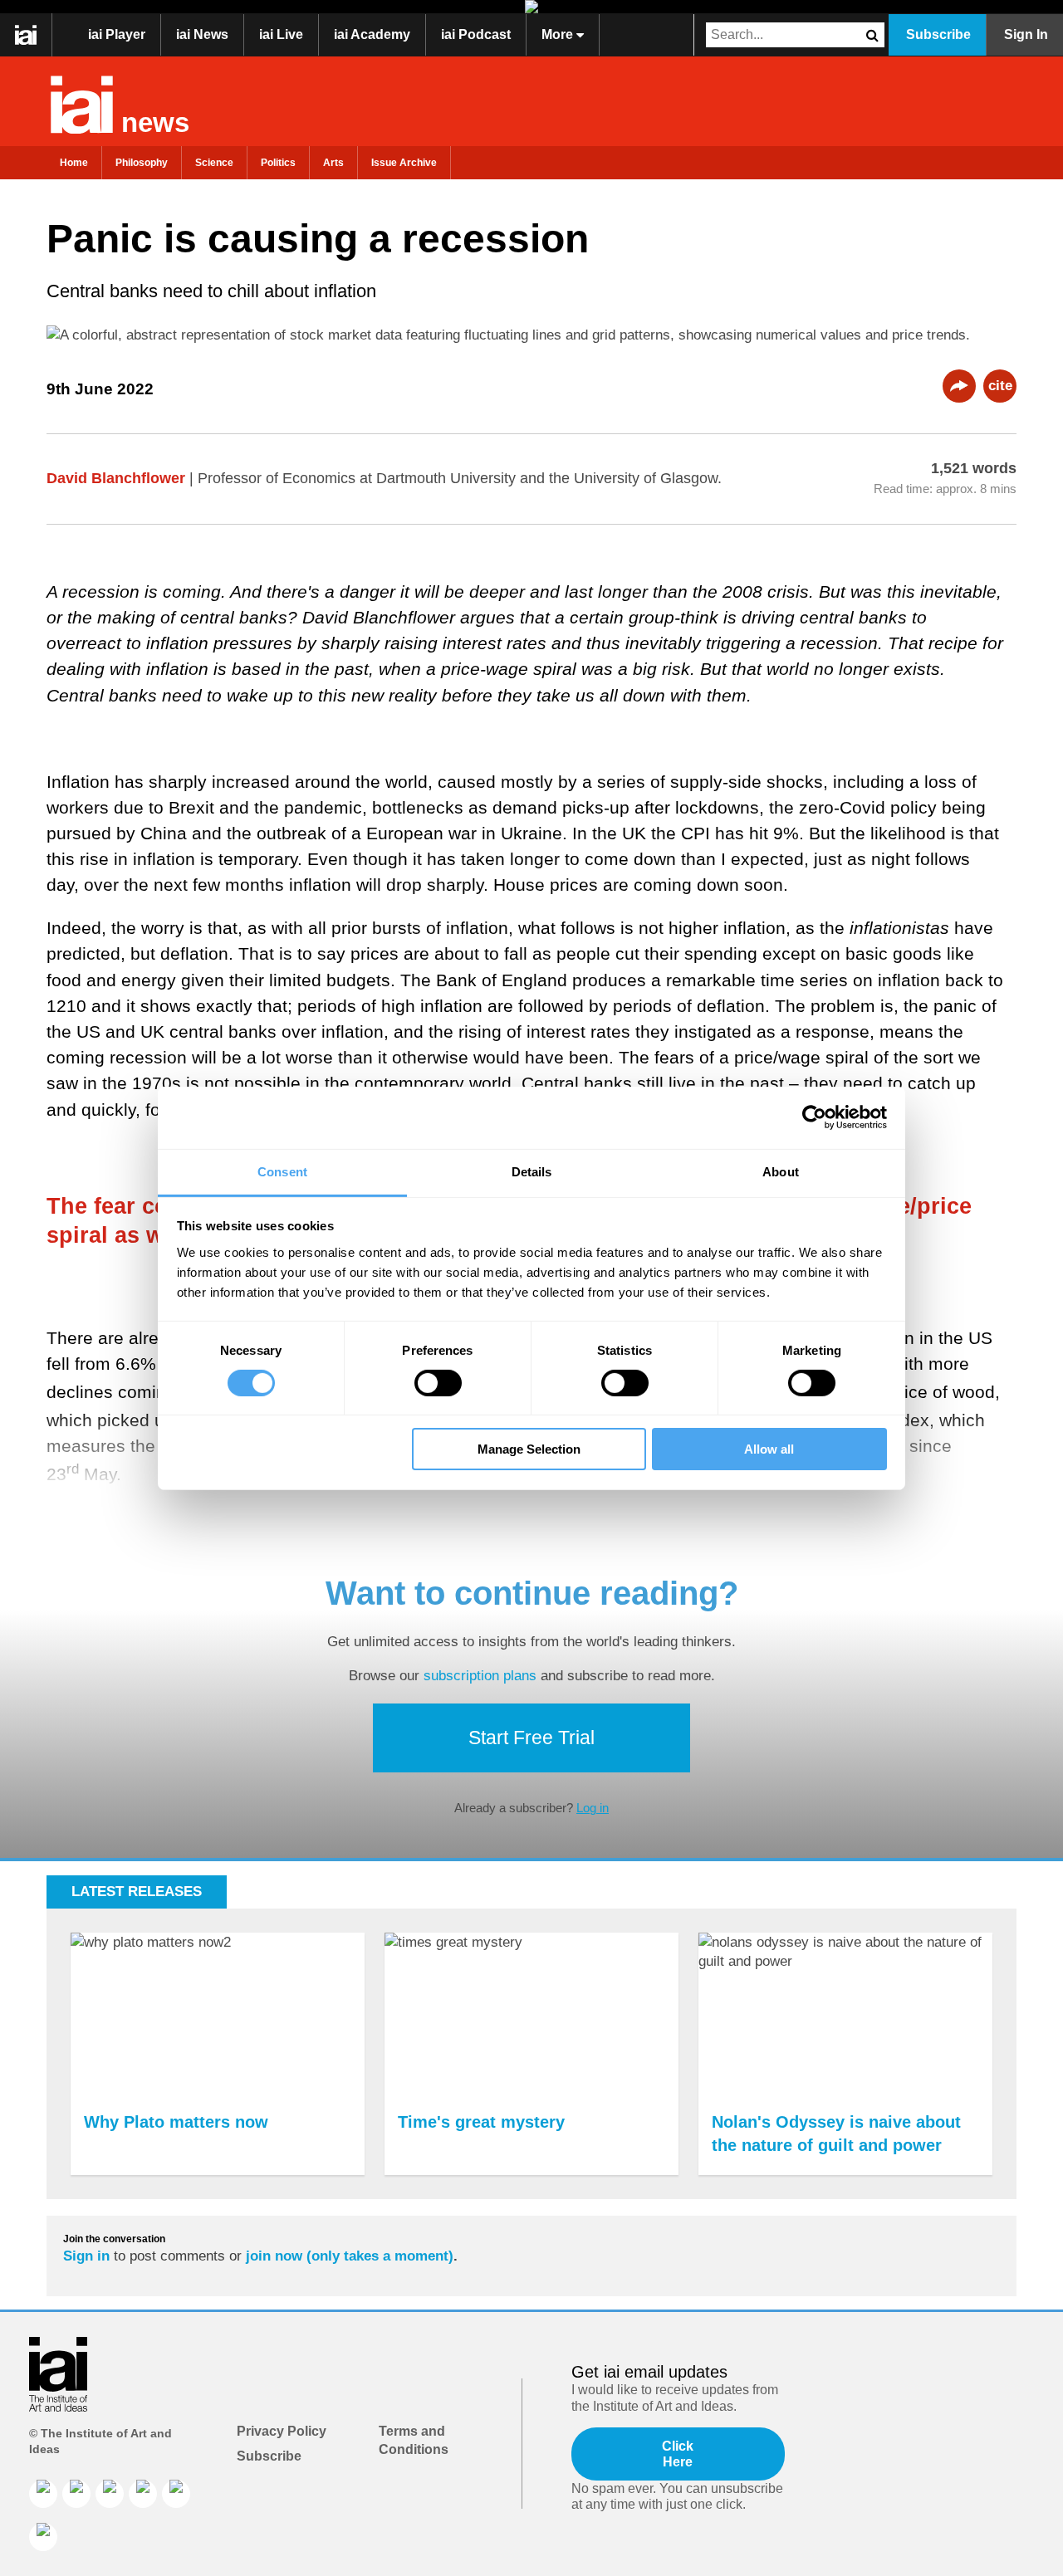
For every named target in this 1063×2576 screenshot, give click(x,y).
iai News (202, 34)
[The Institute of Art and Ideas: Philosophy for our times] (26, 35)
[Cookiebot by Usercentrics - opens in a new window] (814, 1117)
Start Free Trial (531, 1738)
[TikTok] (176, 2494)
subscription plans (480, 1676)
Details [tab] (532, 1171)
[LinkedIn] (43, 2494)
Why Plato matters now (176, 2122)
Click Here (678, 2454)
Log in (593, 1808)
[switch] (438, 1383)
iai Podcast (476, 34)
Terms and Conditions (414, 2440)
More (559, 34)
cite (1000, 386)
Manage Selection (529, 1449)
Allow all (769, 1449)
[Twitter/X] (143, 2494)
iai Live (281, 34)
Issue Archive (404, 163)
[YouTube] (43, 2537)
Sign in (86, 2256)
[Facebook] (76, 2494)
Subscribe (938, 34)
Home (74, 163)
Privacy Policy (282, 2431)
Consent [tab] (282, 1171)
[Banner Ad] (531, 7)
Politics (278, 163)
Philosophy (142, 163)
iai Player (117, 34)
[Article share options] (959, 386)
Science (214, 163)
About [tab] (781, 1171)
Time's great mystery (481, 2122)
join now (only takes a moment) (350, 2256)
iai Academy (372, 34)
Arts (333, 163)
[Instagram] (110, 2494)
